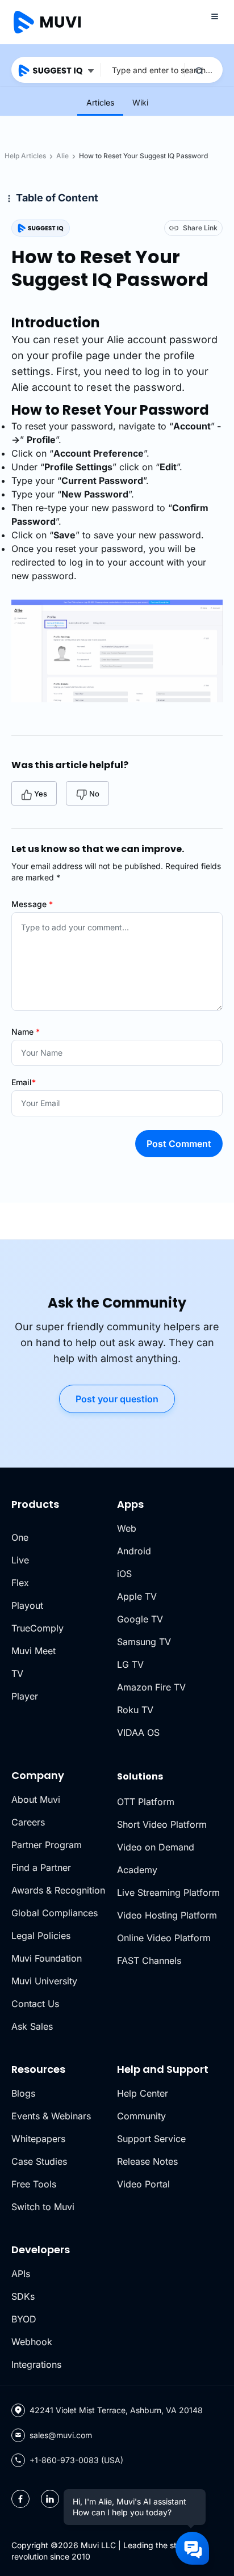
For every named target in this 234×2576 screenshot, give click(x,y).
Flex (20, 1583)
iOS (124, 1574)
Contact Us (35, 2004)
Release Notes (147, 2161)
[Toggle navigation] (215, 16)
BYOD (24, 2319)
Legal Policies (41, 1936)
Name (26, 1032)
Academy (137, 1870)
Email (24, 1082)
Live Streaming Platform (168, 1892)
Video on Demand (156, 1847)
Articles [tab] (100, 102)
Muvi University (44, 1981)
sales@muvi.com (61, 2435)
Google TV (140, 1619)
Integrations (36, 2364)
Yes (41, 794)
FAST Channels (149, 1961)
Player (25, 1696)
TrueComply (37, 1628)
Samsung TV (144, 1642)
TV (17, 1673)
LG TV (130, 1664)
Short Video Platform (162, 1824)
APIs (21, 2274)
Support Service (151, 2139)
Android (134, 1551)
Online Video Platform (164, 1938)
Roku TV (135, 1710)
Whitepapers (38, 2139)
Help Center (143, 2093)
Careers (28, 1822)
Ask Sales (32, 2026)
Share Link (200, 228)
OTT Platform (146, 1802)
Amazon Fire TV (151, 1687)
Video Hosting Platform (167, 1915)
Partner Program (47, 1845)
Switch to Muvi (43, 2207)
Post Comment (179, 1144)
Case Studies (39, 2161)
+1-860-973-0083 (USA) (76, 2460)
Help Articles (25, 156)
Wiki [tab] (140, 102)
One (20, 1537)
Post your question (117, 1399)
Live (20, 1560)
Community (141, 2116)
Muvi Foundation (47, 1958)
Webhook (32, 2342)
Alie (62, 156)
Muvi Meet (34, 1651)
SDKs (23, 2296)
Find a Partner (41, 1867)
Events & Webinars (51, 2116)
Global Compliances (55, 1913)
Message (32, 904)
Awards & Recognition (58, 1890)
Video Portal (143, 2184)
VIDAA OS (138, 1732)
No (94, 794)
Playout (27, 1605)
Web (127, 1528)
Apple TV (137, 1596)
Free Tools (34, 2184)
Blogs (23, 2093)
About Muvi (36, 1799)
